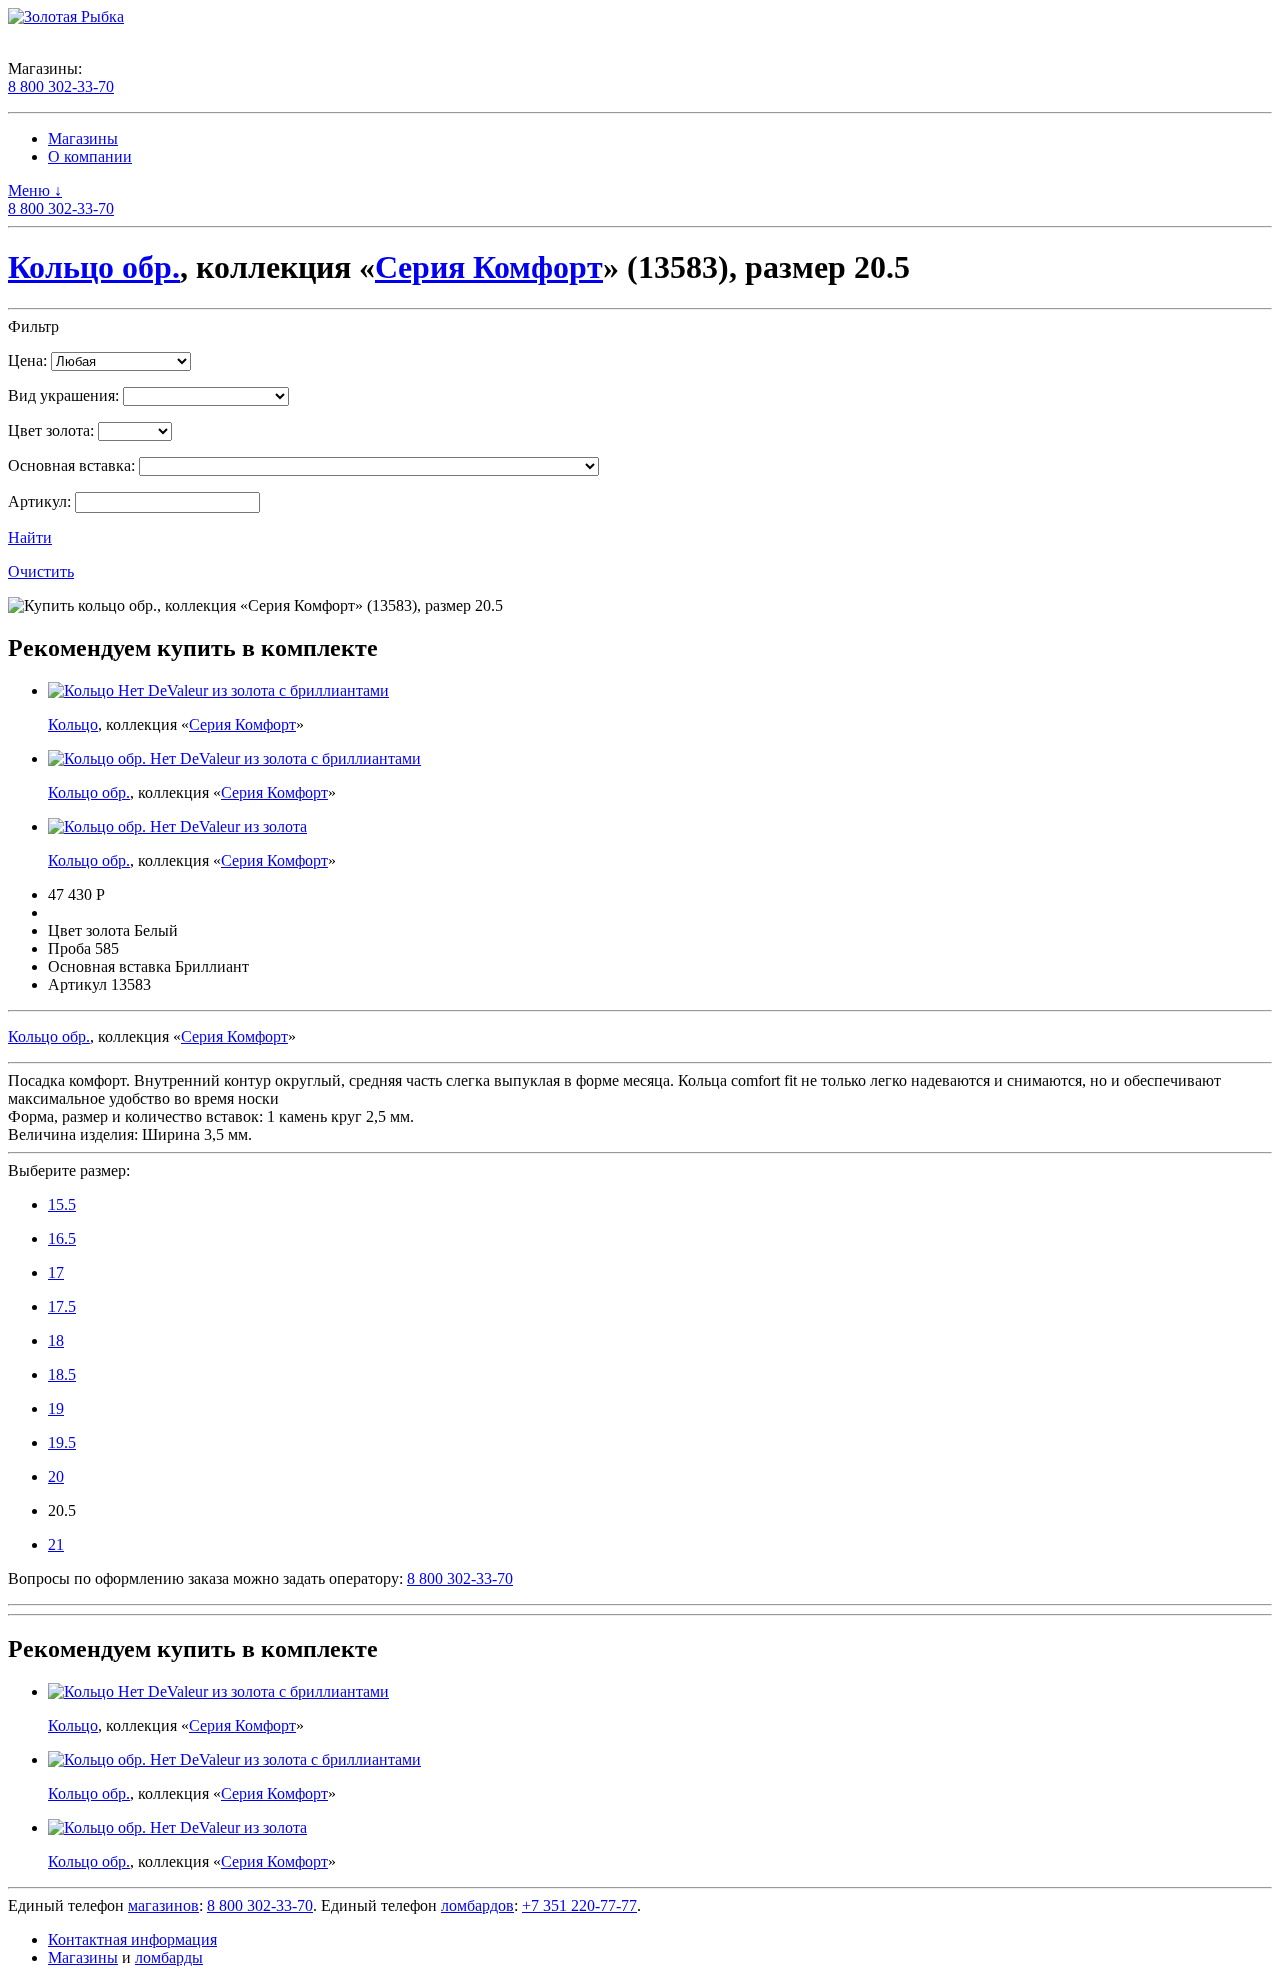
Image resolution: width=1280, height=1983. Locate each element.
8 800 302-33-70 (61, 86)
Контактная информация (132, 1939)
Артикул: (39, 501)
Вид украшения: (63, 395)
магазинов (163, 1905)
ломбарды (169, 1957)
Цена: (27, 360)
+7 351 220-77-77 (579, 1905)
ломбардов (477, 1905)
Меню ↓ (35, 190)
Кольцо (73, 724)
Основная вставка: (71, 465)
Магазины (83, 138)
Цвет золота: (51, 430)
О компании (90, 156)
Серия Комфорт (489, 267)
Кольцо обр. (94, 267)
